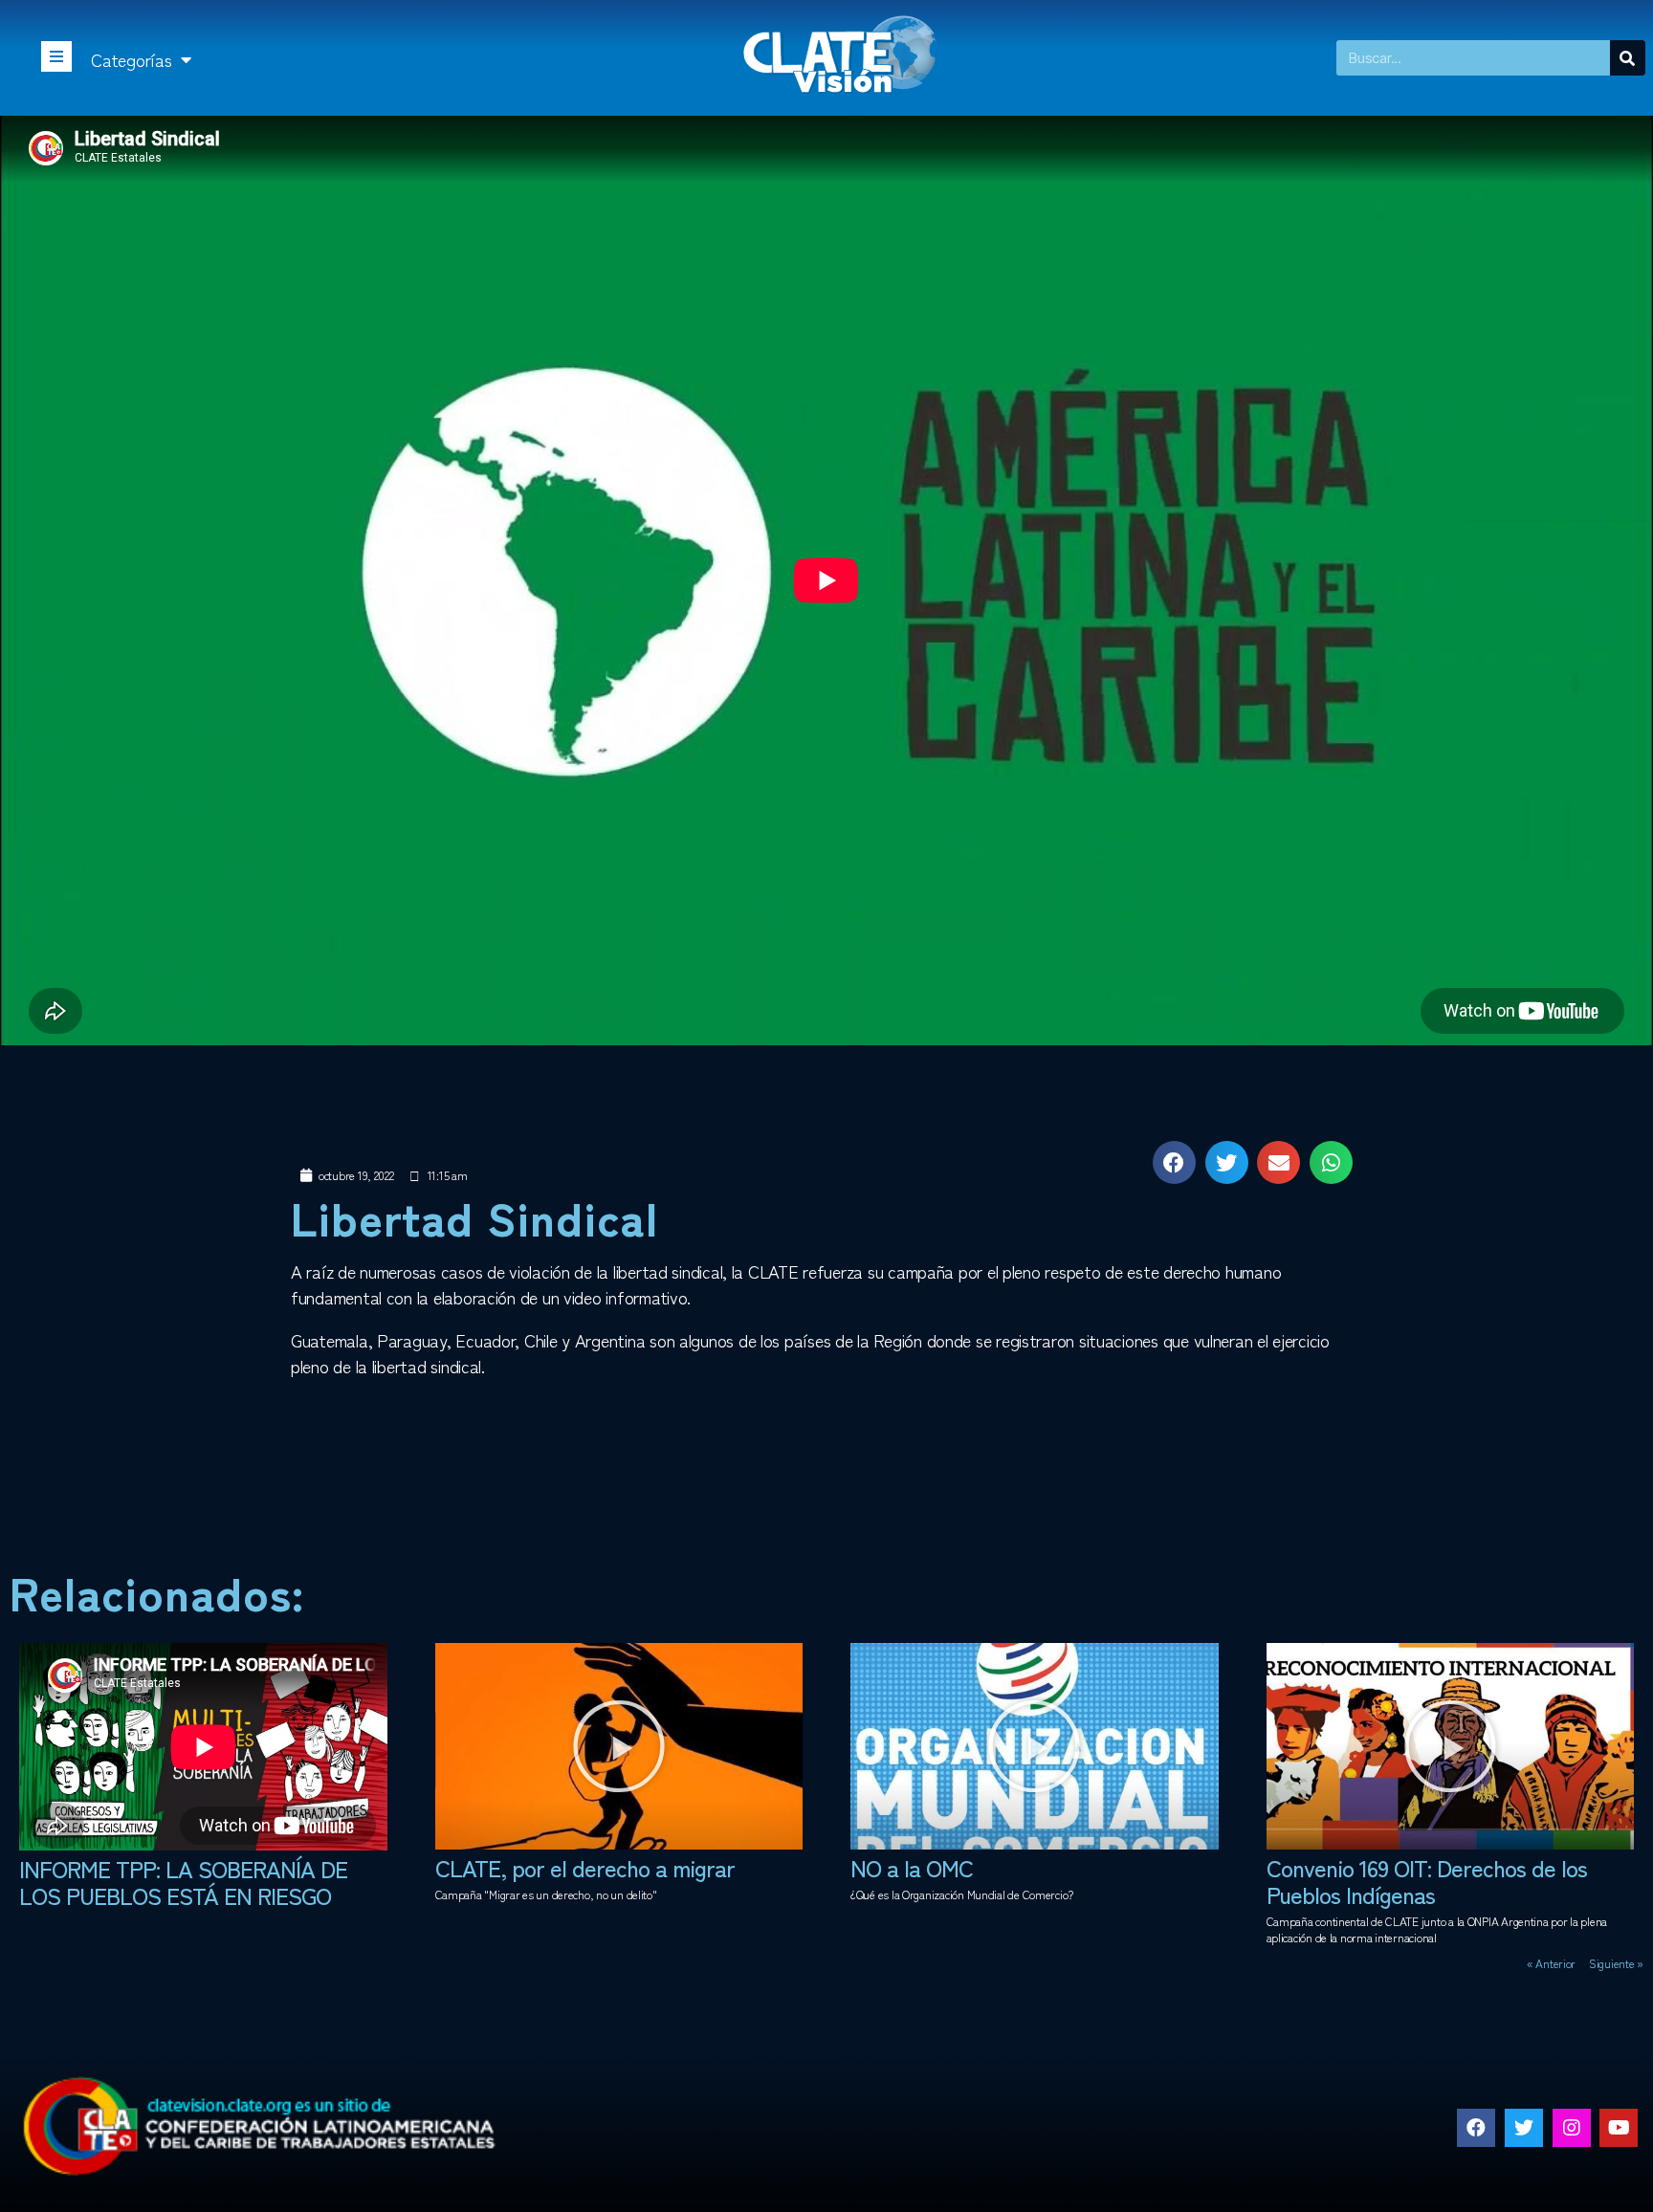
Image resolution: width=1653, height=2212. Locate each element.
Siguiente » (1616, 1963)
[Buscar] (1628, 58)
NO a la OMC (912, 1867)
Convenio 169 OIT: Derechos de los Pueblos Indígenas (1427, 1881)
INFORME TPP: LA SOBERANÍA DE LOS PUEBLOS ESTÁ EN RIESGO (183, 1882)
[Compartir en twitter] (1227, 1162)
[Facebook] (1476, 2128)
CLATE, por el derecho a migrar (585, 1867)
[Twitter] (1524, 2128)
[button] (619, 1746)
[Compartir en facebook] (1174, 1162)
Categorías (131, 59)
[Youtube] (1619, 2128)
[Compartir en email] (1278, 1162)
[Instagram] (1572, 2128)
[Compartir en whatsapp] (1331, 1162)
